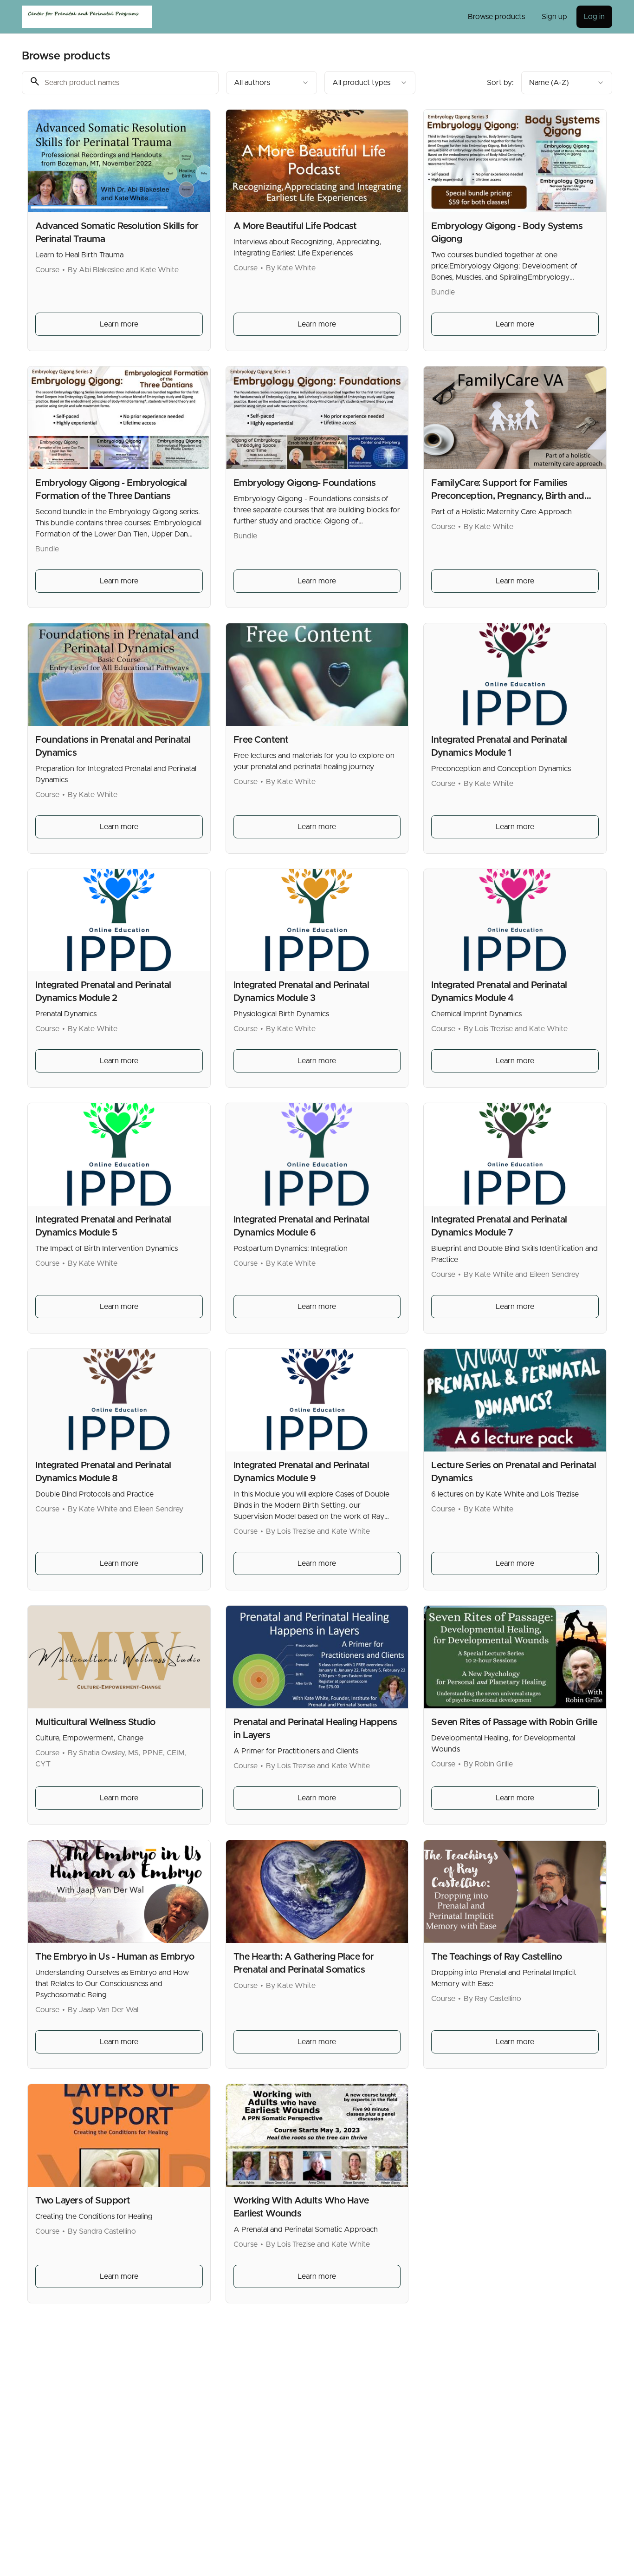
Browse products (496, 17)
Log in (594, 17)
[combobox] (272, 83)
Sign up (554, 17)
